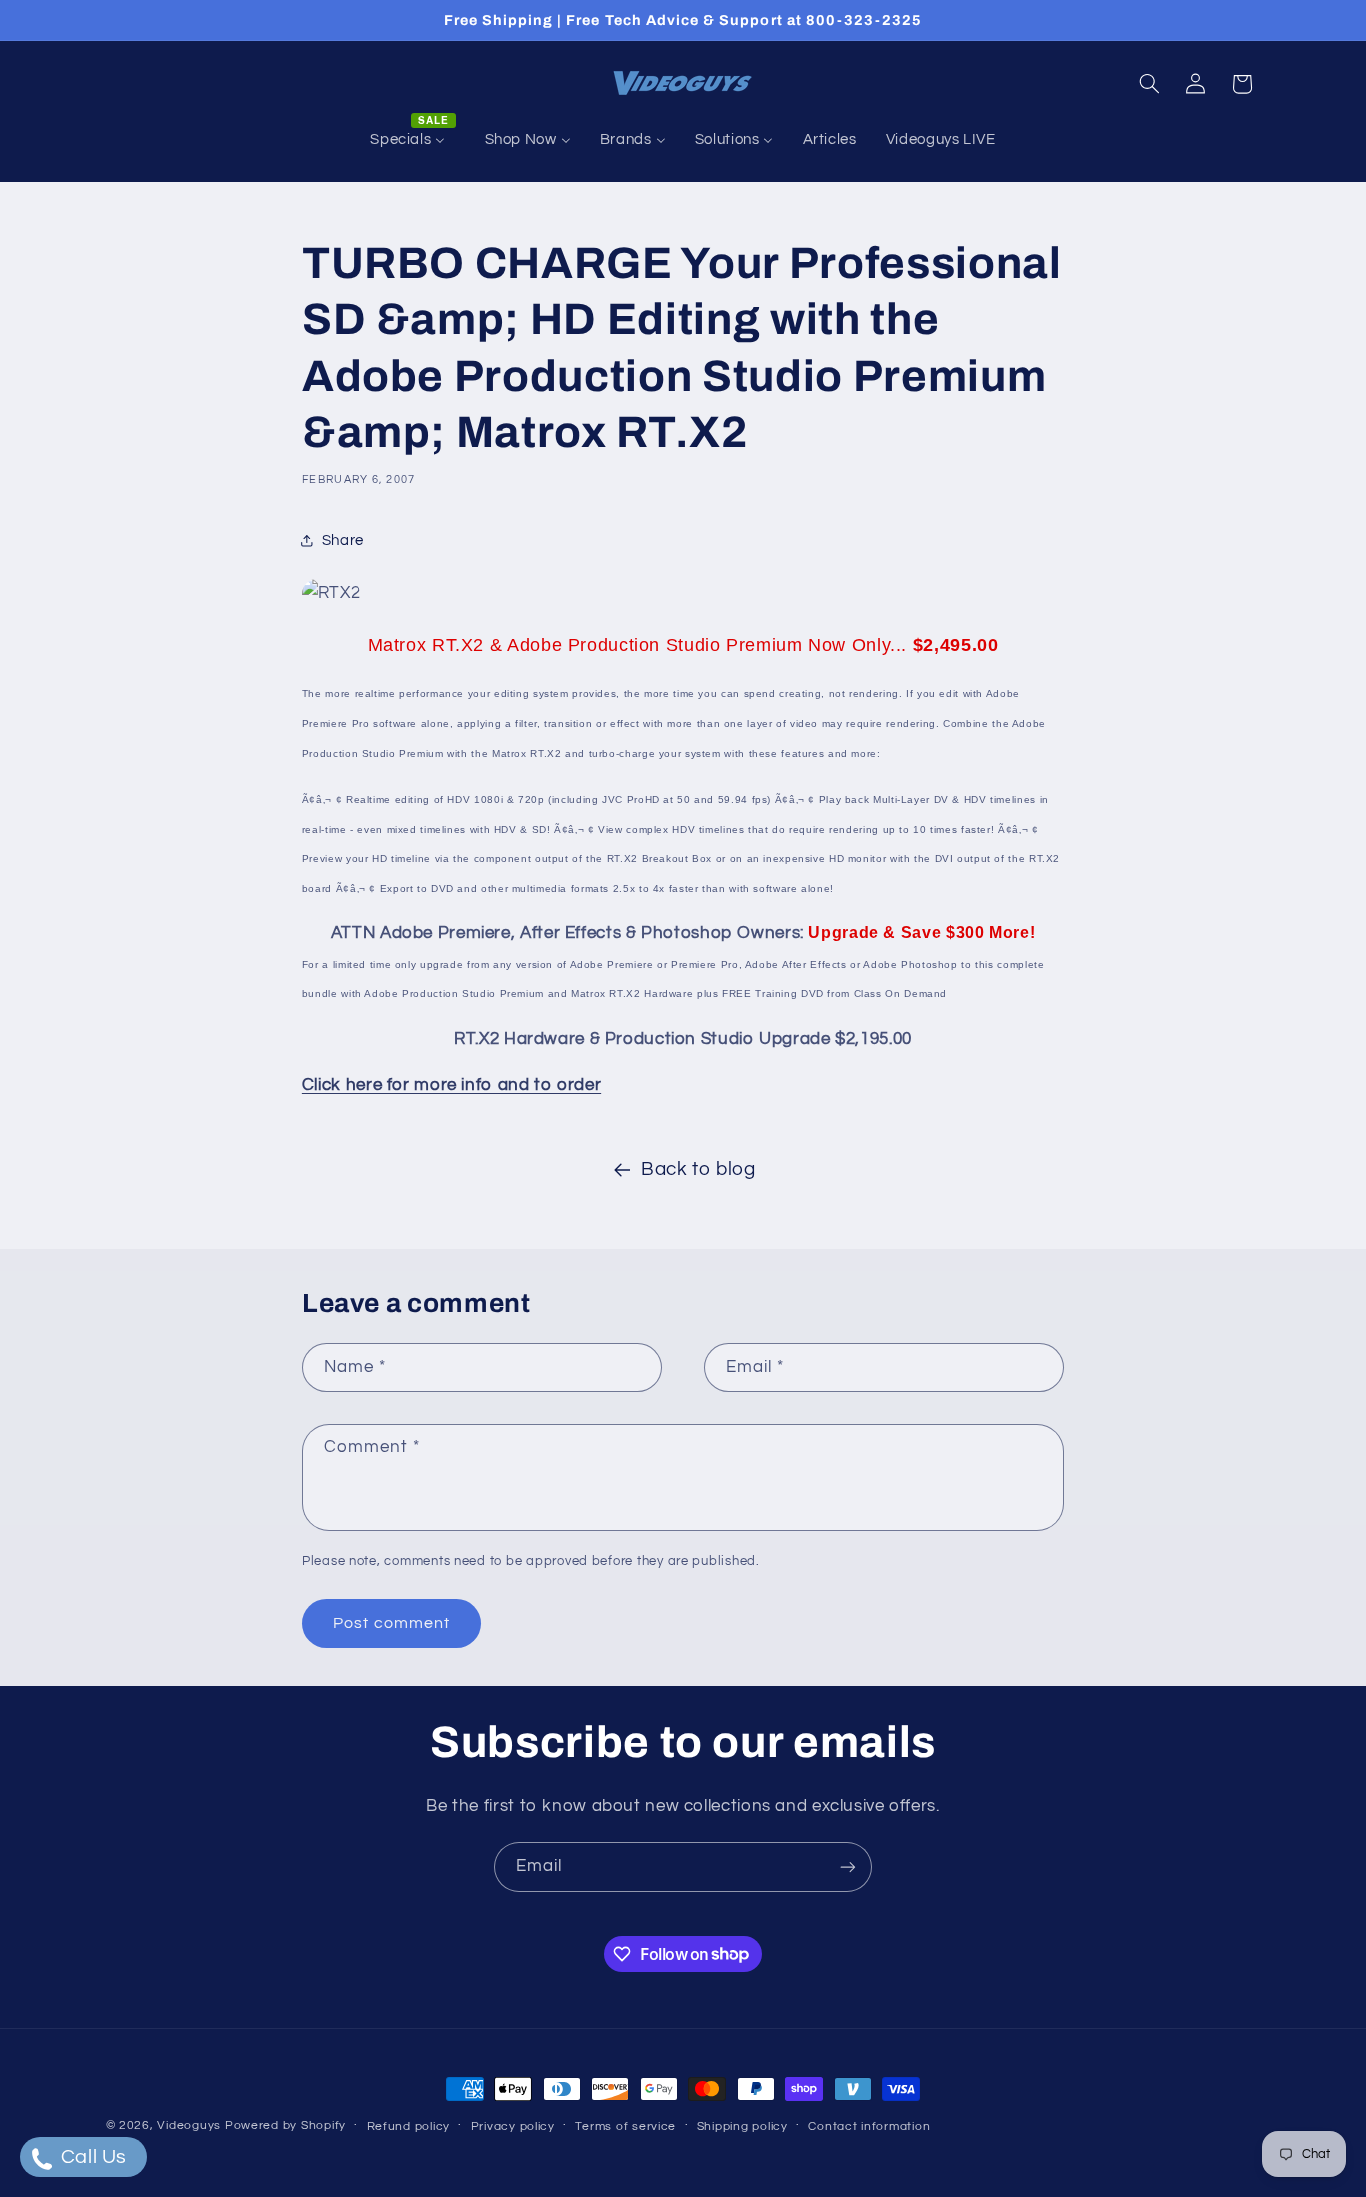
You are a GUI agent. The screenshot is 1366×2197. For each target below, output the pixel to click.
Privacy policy (513, 2126)
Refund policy (409, 2126)
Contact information (869, 2126)
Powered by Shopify (285, 2125)
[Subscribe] (848, 1866)
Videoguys (189, 2125)
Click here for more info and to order (451, 1085)
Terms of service (625, 2126)
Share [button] (343, 540)
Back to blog (698, 1169)
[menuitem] (413, 140)
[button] (1149, 84)
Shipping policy (742, 2126)
